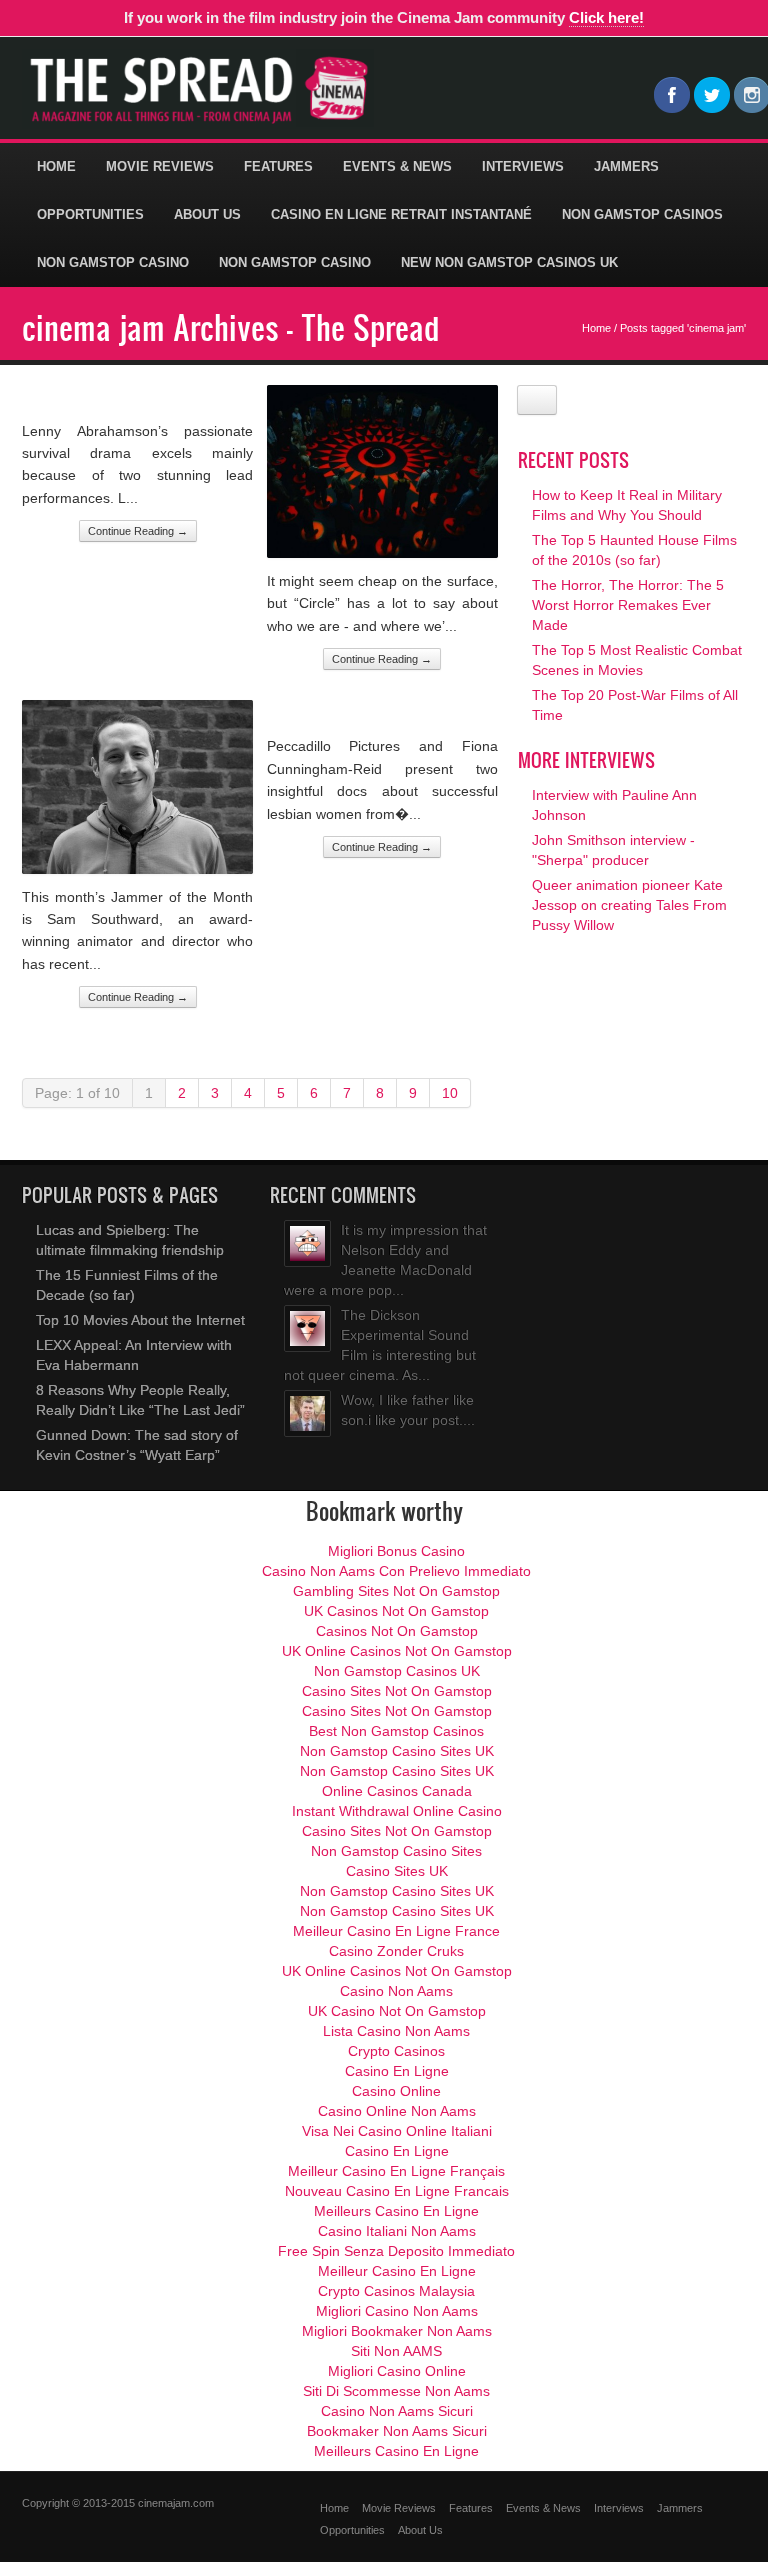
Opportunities (90, 214)
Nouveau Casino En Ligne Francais (397, 2191)
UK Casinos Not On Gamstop (396, 1611)
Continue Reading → (138, 531)
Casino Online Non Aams (397, 2111)
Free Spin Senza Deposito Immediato (396, 2251)
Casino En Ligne (397, 2071)
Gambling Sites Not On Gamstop (396, 1591)
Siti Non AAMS (396, 2351)
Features (278, 166)
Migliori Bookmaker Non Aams (397, 2331)
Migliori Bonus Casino (396, 1551)
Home (56, 166)
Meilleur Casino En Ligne (397, 2271)
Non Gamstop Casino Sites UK (397, 1751)
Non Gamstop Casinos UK (397, 1671)
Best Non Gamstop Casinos (396, 1731)
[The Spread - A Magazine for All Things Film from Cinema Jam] (198, 89)
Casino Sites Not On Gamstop (397, 1691)
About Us (207, 214)
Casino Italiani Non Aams (397, 2231)
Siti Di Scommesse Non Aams (396, 2391)
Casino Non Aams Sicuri (397, 2411)
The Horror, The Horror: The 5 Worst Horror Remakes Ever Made (628, 605)
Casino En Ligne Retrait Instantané (401, 214)
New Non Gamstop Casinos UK (509, 262)
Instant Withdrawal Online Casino (397, 1811)
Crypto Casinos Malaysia (396, 2291)
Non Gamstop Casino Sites (396, 1851)
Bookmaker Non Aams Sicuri (397, 2431)
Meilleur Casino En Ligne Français (396, 2171)
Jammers (626, 166)
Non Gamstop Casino (113, 262)
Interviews (523, 166)
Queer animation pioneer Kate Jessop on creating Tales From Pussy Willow (629, 905)
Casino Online (396, 2091)
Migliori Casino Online (397, 2371)
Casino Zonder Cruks (396, 1951)
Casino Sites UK (397, 1871)
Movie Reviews (160, 166)
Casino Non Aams (396, 1991)
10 (450, 1093)
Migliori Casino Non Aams (397, 2311)
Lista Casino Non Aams (396, 2031)
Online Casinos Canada (397, 1791)
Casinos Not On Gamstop (397, 1631)
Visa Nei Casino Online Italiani (397, 2131)
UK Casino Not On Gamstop (397, 2011)
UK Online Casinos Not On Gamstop (397, 1651)
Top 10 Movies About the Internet (140, 1320)
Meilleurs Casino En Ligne (396, 2211)
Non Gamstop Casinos (642, 214)
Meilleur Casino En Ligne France (396, 1931)
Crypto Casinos (396, 2051)
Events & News (397, 166)
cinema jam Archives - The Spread (230, 327)
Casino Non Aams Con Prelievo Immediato (396, 1571)
